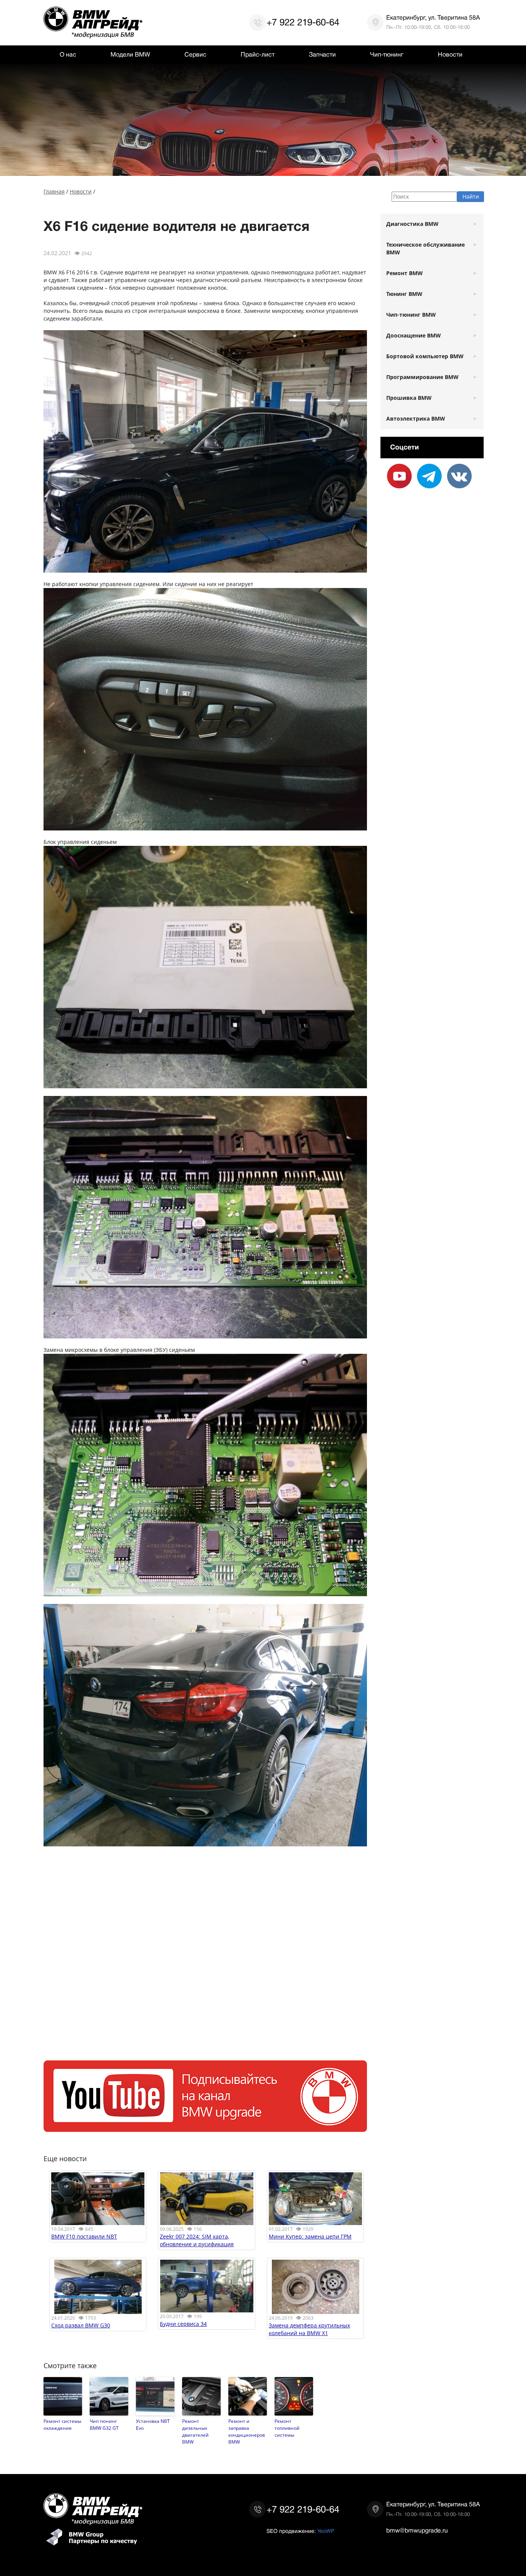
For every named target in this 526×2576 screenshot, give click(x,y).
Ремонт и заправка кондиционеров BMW (247, 2431)
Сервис (195, 55)
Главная (54, 191)
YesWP (326, 2531)
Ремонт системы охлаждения (62, 2424)
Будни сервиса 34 (183, 2324)
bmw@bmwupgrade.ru (417, 2531)
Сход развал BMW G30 (81, 2325)
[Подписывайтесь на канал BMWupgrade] (205, 2128)
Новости (450, 55)
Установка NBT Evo (153, 2424)
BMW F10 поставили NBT (84, 2236)
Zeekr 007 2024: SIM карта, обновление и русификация (197, 2240)
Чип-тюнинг (387, 55)
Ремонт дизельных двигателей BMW (195, 2431)
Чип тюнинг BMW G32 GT (104, 2424)
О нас (68, 55)
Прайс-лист (258, 55)
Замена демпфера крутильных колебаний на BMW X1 (309, 2329)
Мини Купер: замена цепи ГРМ (310, 2236)
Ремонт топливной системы (287, 2428)
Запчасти (322, 55)
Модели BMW (130, 55)
